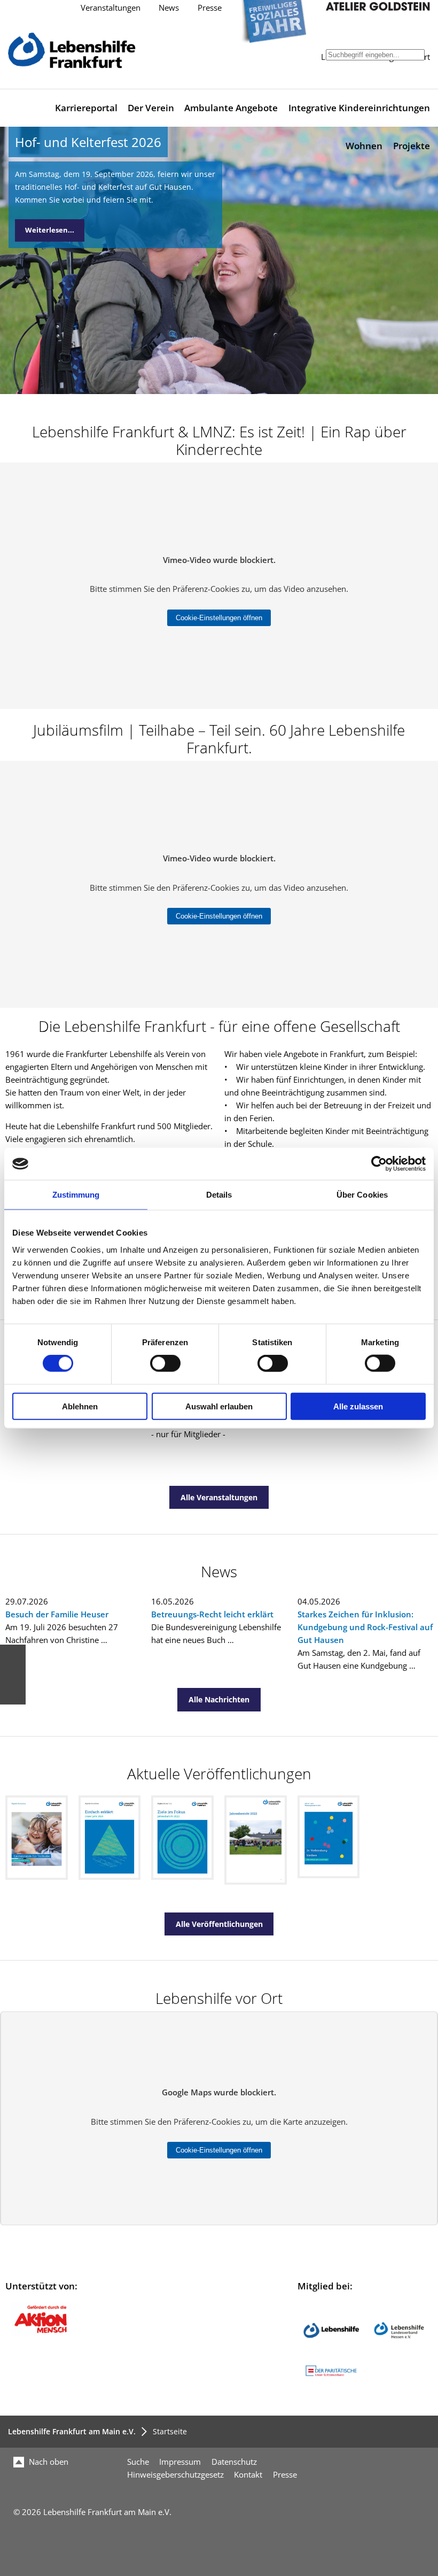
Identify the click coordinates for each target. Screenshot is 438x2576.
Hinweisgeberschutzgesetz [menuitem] (175, 2475)
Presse (210, 8)
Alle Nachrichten (219, 1699)
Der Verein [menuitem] (151, 108)
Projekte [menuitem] (412, 146)
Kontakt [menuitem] (248, 2475)
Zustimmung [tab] (76, 1195)
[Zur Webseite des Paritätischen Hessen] (331, 2376)
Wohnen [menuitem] (364, 146)
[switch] (165, 1363)
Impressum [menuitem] (180, 2462)
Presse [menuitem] (285, 2475)
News (169, 8)
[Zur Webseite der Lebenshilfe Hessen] (399, 2356)
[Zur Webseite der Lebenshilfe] (331, 2356)
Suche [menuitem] (138, 2462)
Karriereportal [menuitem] (86, 108)
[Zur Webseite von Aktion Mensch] (41, 2334)
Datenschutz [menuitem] (234, 2462)
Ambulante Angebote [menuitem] (231, 108)
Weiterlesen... (50, 230)
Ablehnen (80, 1406)
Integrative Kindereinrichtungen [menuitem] (359, 108)
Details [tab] (219, 1195)
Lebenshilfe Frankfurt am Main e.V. (72, 2431)
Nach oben (48, 2462)
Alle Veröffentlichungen (219, 1924)
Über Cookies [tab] (362, 1195)
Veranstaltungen (111, 8)
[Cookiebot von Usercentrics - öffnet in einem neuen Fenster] (379, 1164)
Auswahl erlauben (219, 1406)
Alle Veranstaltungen (219, 1497)
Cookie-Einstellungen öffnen (219, 618)
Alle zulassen (358, 1406)
